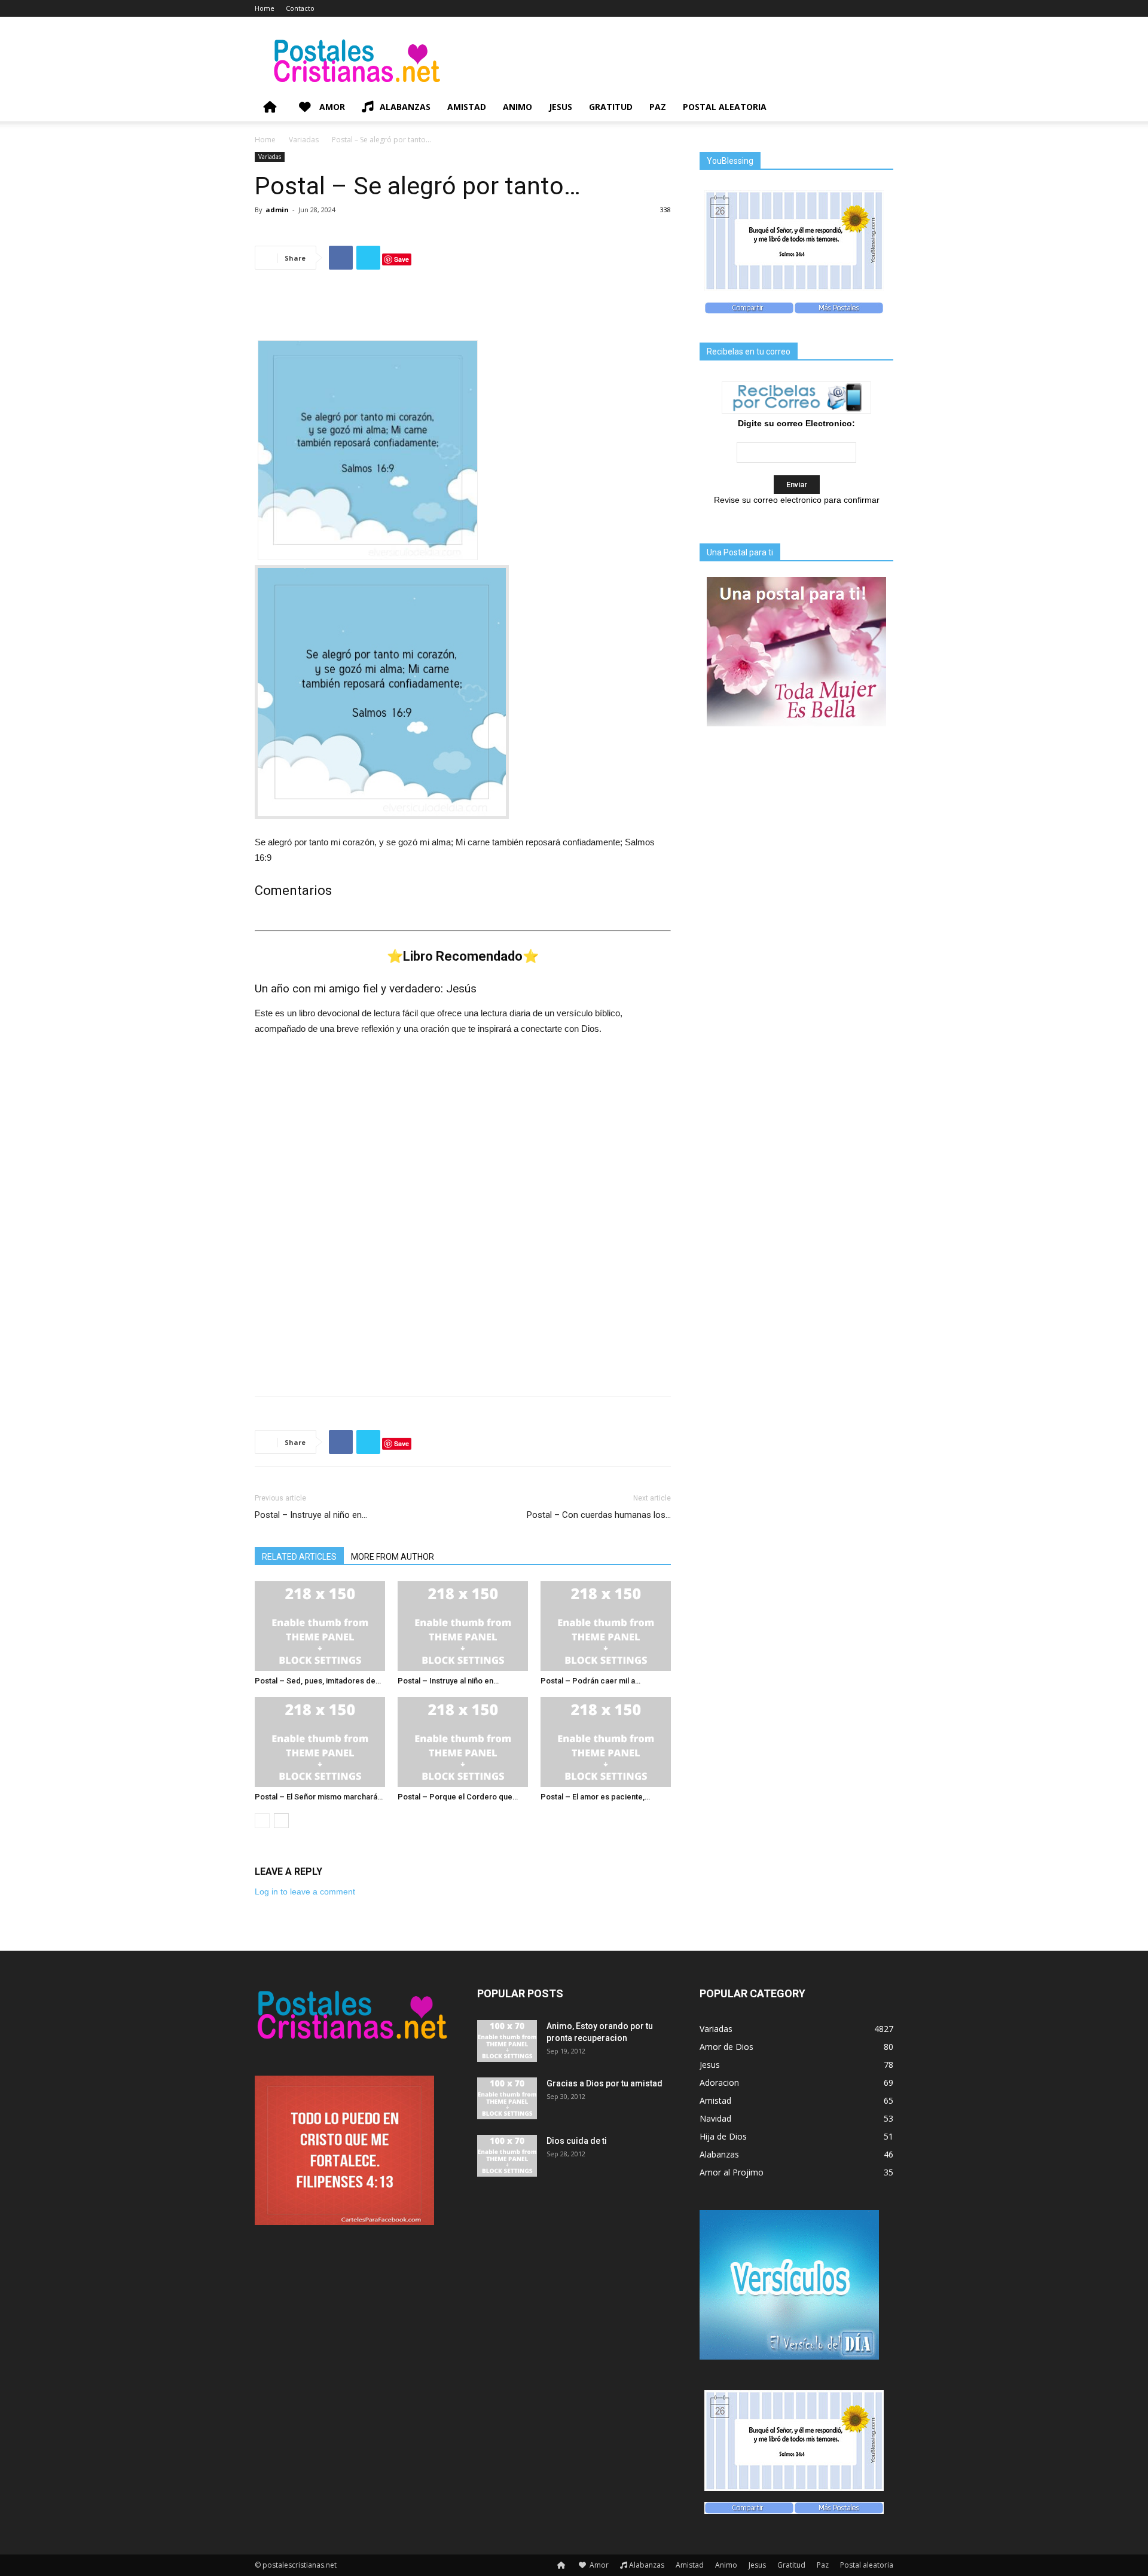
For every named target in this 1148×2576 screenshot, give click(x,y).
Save (402, 259)
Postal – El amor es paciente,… (595, 1797)
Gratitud (611, 107)
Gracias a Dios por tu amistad (604, 2083)
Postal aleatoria (725, 107)
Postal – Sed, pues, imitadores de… (318, 1681)
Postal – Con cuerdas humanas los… (599, 1515)
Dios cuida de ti (577, 2141)
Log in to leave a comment (305, 1891)
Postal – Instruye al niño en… (311, 1515)
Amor (331, 107)
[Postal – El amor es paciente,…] (606, 1742)
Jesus (561, 107)
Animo (517, 107)
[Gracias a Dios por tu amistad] (507, 2098)
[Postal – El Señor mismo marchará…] (320, 1742)
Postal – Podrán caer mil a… (590, 1681)
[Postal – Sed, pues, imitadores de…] (320, 1626)
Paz (658, 107)
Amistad (467, 107)
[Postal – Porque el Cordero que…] (463, 1742)
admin (277, 210)
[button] (879, 108)
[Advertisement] (463, 310)
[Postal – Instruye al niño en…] (463, 1626)
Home (265, 8)
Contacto (300, 8)
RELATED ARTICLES (299, 1557)
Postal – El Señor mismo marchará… (319, 1797)
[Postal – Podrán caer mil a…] (606, 1626)
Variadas (304, 140)
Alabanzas (405, 107)
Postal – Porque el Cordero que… (458, 1797)
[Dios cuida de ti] (507, 2156)
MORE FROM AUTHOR (393, 1557)
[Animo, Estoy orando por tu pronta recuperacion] (507, 2041)
